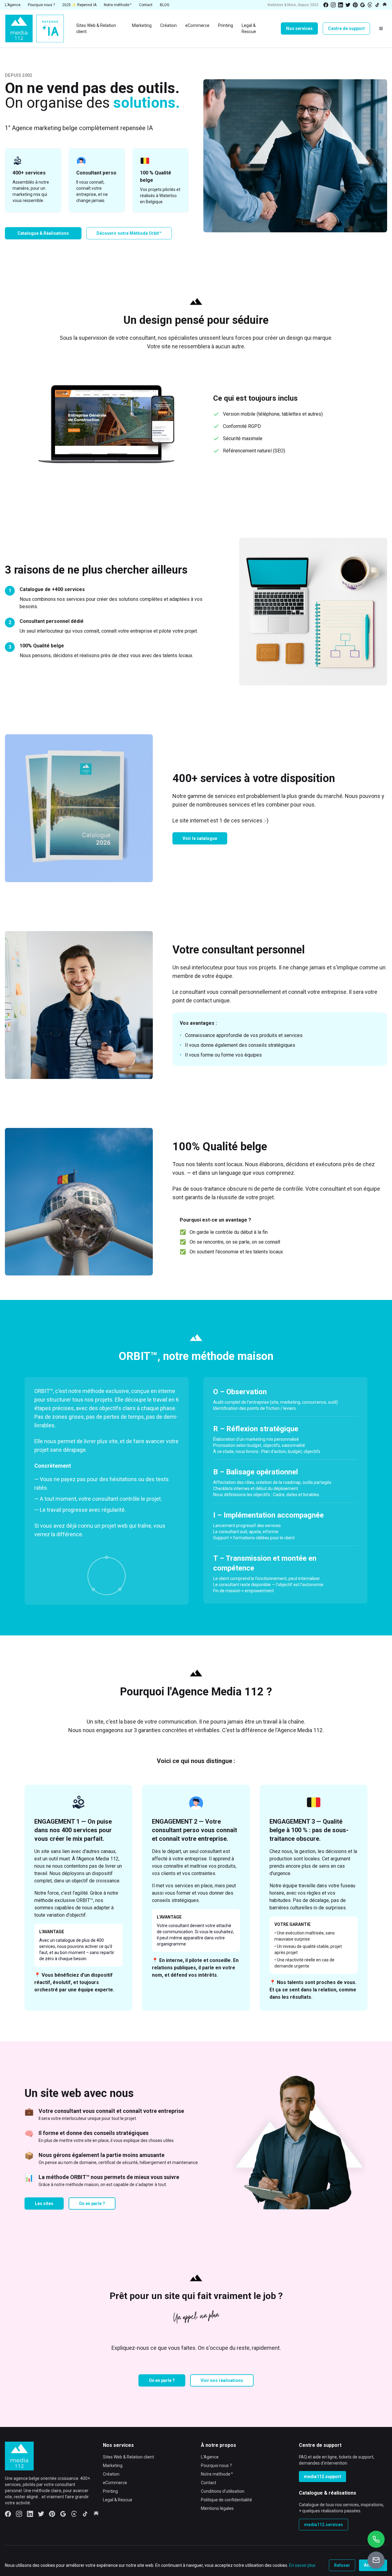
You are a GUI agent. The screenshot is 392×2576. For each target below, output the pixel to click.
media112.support (322, 2477)
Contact (209, 2483)
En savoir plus (302, 2565)
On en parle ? (92, 2203)
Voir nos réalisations (222, 2380)
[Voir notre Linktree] (385, 5)
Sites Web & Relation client (128, 2457)
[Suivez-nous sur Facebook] (326, 5)
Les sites (44, 2203)
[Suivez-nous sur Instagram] (333, 5)
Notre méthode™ (217, 2474)
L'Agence (210, 2457)
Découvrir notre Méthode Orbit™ (129, 233)
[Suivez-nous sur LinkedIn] (341, 5)
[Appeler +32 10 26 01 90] (376, 2539)
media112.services (324, 2525)
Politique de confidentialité (226, 2500)
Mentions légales (217, 2508)
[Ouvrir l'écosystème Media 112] (381, 28)
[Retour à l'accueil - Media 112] (34, 29)
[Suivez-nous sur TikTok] (377, 5)
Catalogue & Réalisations (43, 233)
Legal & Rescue (118, 2500)
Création (111, 2474)
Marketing (113, 2466)
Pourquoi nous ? (216, 2466)
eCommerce (115, 2483)
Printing (110, 2491)
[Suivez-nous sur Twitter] (348, 5)
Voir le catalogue (200, 838)
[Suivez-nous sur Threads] (370, 5)
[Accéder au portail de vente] (376, 2560)
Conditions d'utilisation (223, 2491)
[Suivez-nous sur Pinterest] (355, 5)
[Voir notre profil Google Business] (363, 5)
